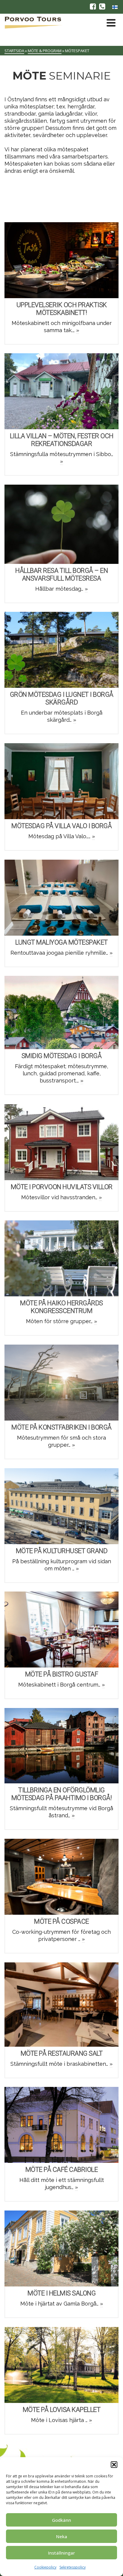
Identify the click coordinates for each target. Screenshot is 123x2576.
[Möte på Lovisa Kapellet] (61, 2365)
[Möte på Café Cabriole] (61, 2125)
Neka (62, 2536)
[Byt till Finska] (115, 7)
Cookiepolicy (45, 2567)
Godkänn (61, 2520)
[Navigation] (111, 23)
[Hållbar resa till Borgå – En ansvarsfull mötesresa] (61, 524)
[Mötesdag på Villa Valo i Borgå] (61, 781)
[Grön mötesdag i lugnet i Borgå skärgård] (61, 650)
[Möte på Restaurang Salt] (61, 2004)
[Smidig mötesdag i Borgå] (61, 1012)
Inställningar (61, 2553)
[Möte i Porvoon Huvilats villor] (61, 1142)
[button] (114, 2465)
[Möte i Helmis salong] (61, 2248)
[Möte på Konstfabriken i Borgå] (61, 1382)
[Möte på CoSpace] (61, 1877)
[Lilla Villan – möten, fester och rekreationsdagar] (61, 391)
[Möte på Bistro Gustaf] (61, 1629)
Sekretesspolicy (73, 2567)
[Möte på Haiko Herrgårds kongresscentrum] (61, 1258)
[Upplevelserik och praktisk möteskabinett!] (61, 260)
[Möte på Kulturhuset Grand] (61, 1506)
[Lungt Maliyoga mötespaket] (61, 897)
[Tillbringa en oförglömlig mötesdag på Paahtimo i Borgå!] (61, 1746)
